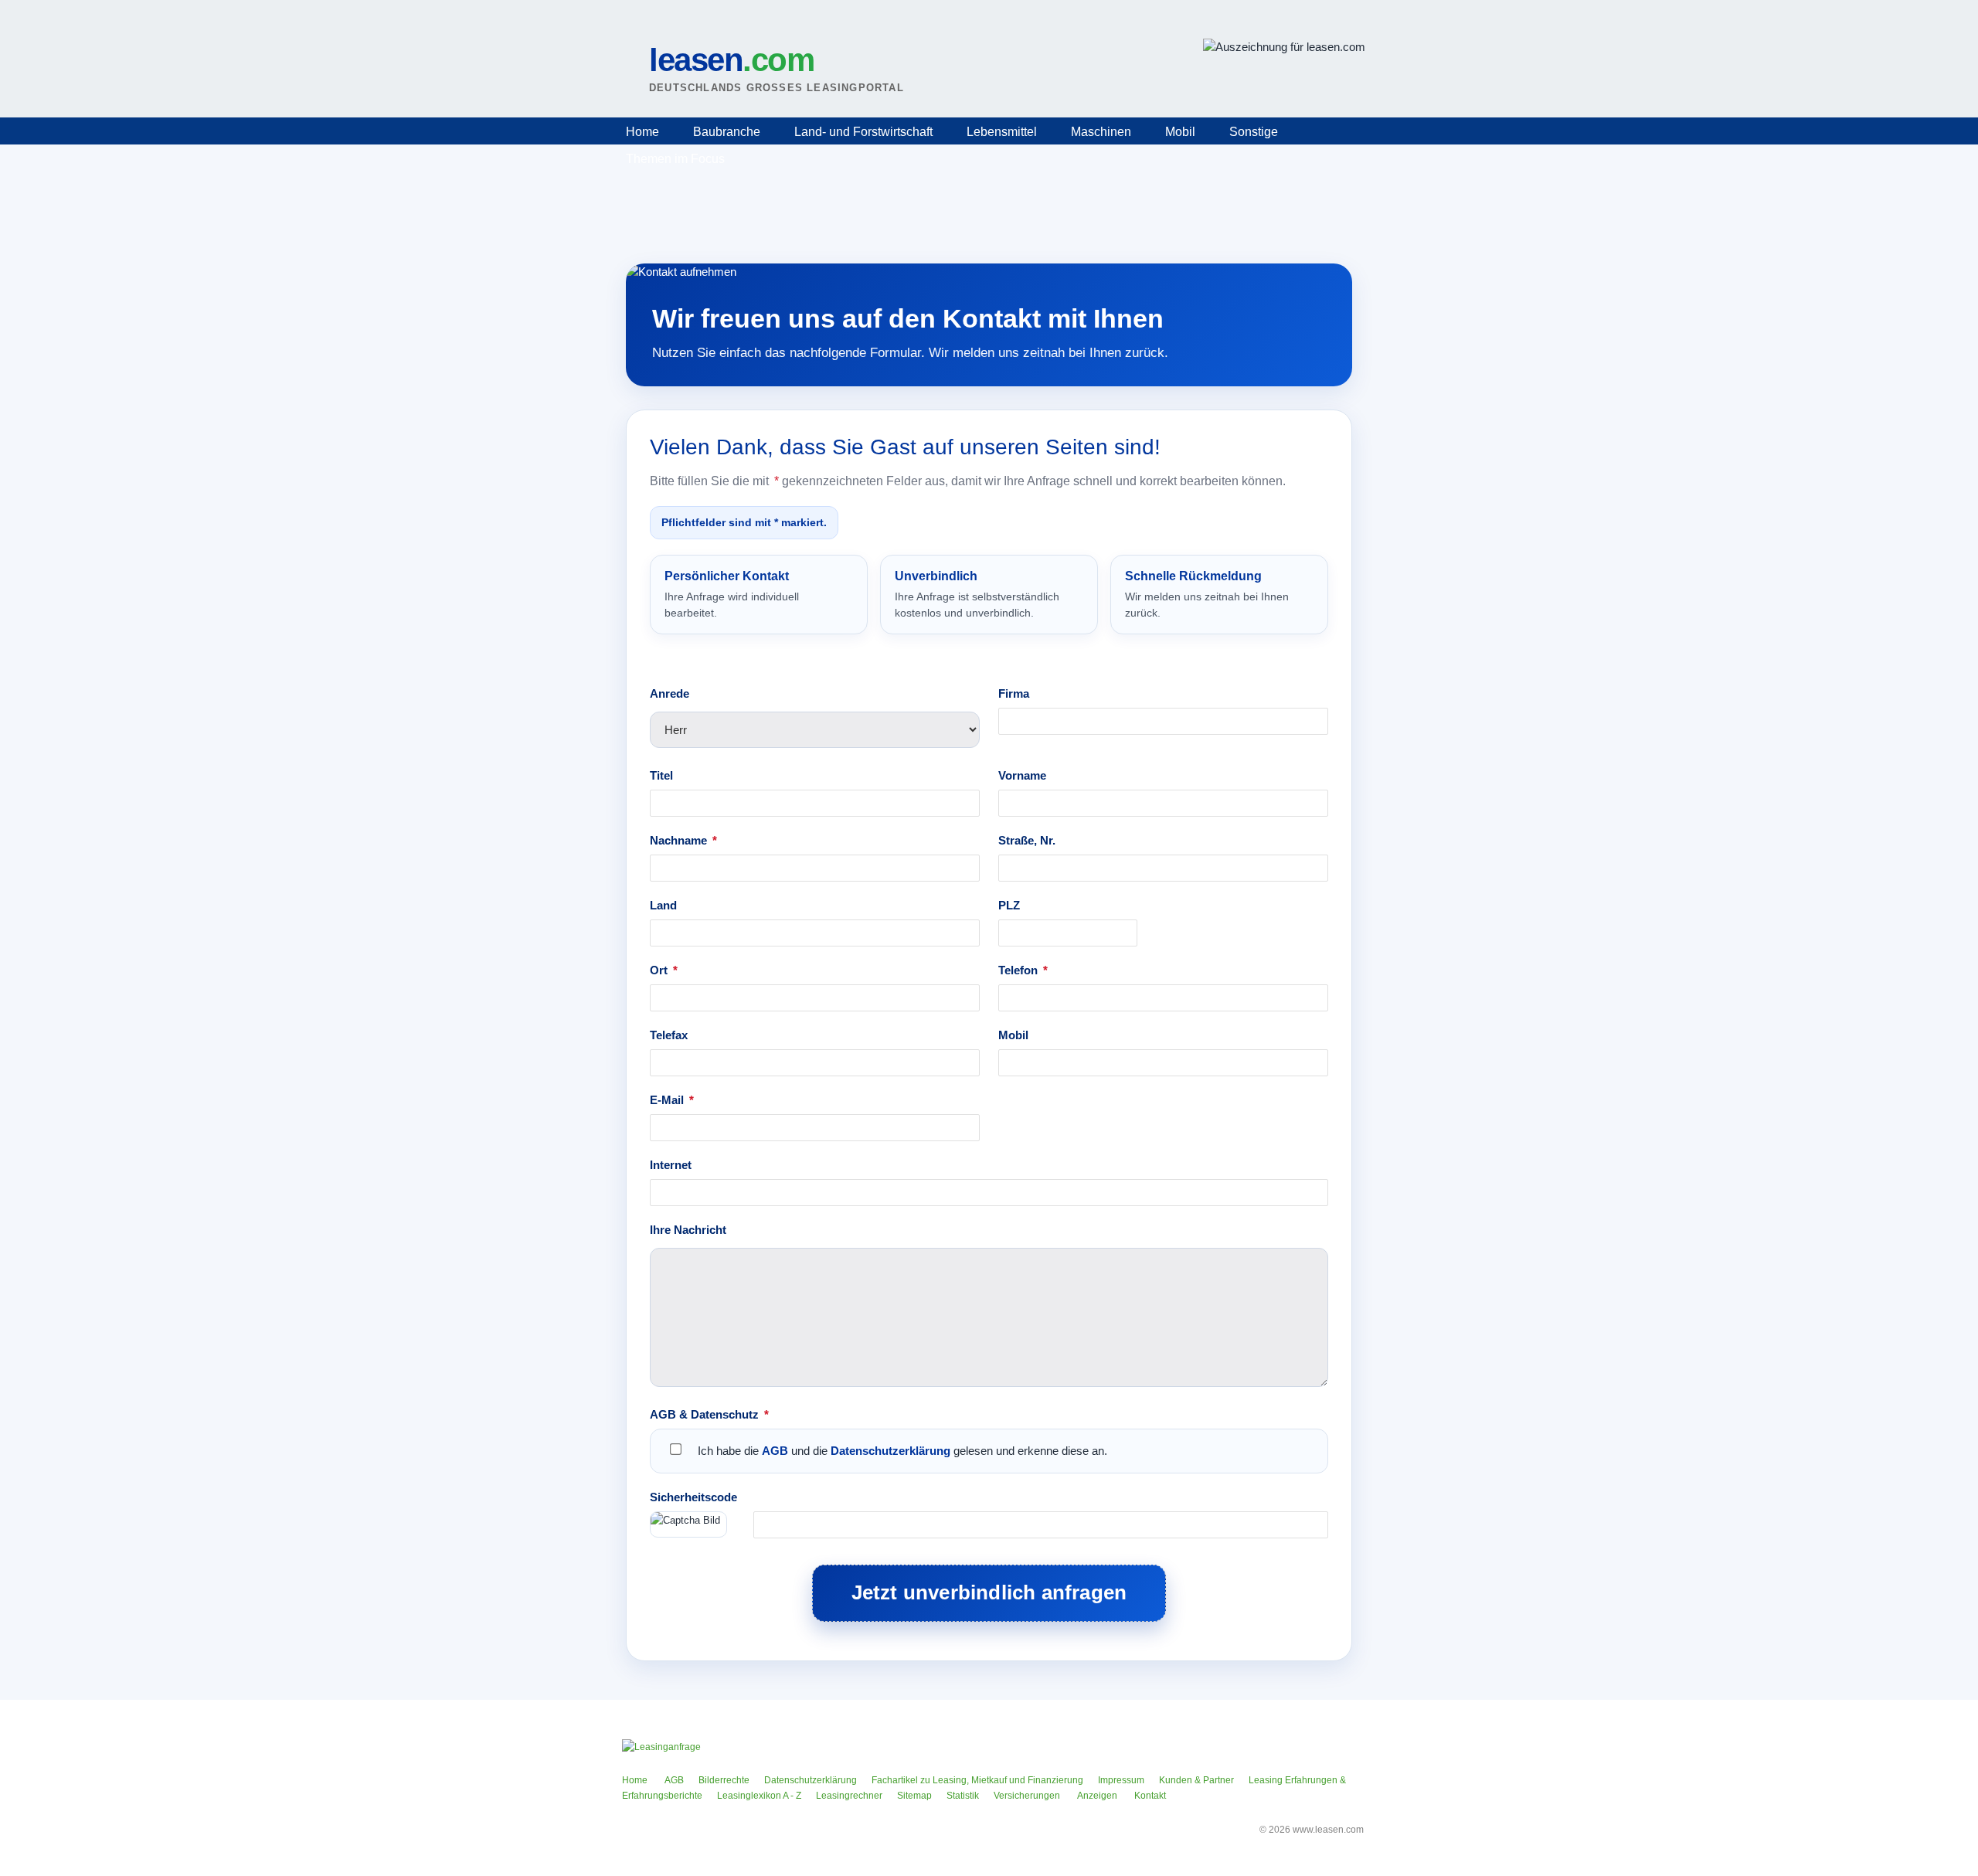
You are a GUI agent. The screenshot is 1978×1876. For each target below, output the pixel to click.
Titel (661, 775)
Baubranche (727, 132)
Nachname (683, 840)
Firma (1014, 693)
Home (642, 132)
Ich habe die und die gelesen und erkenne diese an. (902, 1451)
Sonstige (1254, 132)
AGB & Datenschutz (709, 1414)
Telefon (1023, 970)
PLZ (1009, 905)
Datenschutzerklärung (890, 1451)
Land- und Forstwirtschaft (863, 132)
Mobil (1180, 132)
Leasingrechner (849, 1796)
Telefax (669, 1035)
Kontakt (1150, 1796)
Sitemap (914, 1796)
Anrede (670, 693)
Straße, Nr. (1027, 840)
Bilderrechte (724, 1780)
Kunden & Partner (1196, 1780)
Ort (664, 970)
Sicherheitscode (693, 1497)
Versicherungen (1027, 1796)
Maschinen (1101, 132)
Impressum (1121, 1780)
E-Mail (672, 1100)
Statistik (963, 1796)
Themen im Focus (675, 159)
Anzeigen (1097, 1796)
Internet (671, 1165)
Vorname (1022, 775)
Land (663, 905)
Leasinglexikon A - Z (759, 1796)
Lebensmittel (1002, 132)
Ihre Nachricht (688, 1230)
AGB (775, 1451)
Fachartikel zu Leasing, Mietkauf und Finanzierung (977, 1780)
